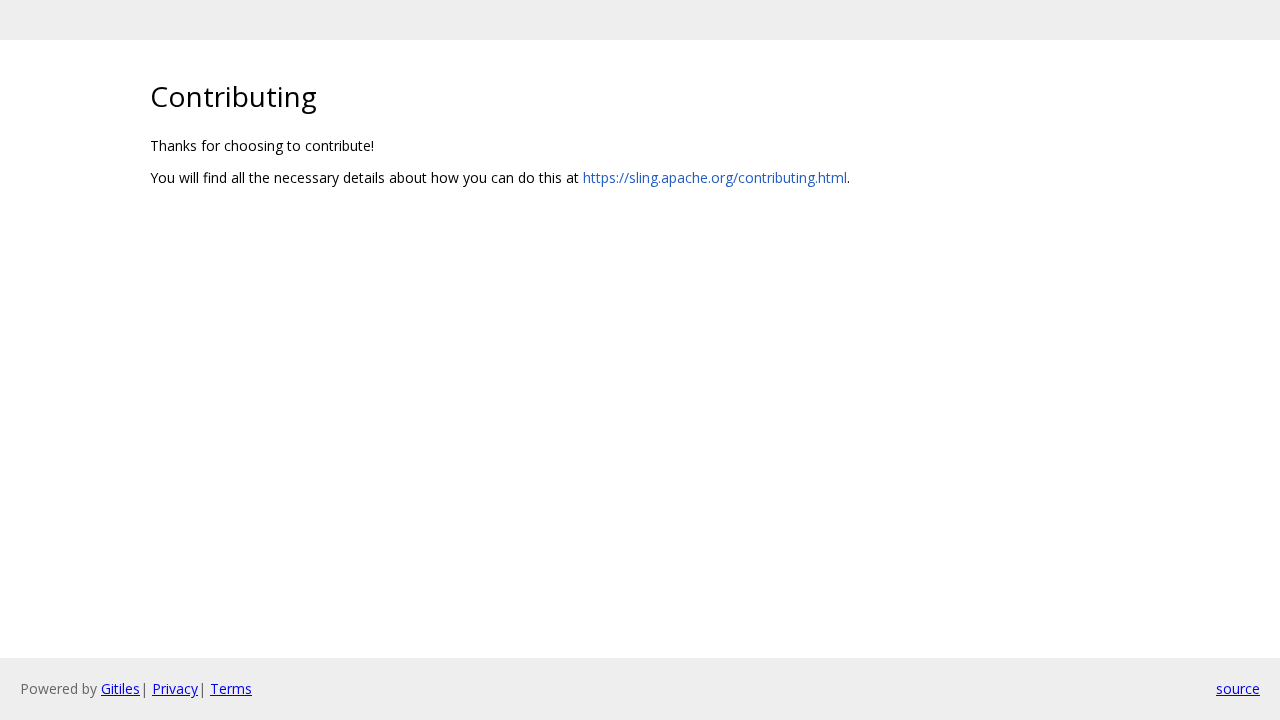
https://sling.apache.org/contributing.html (715, 177)
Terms (231, 688)
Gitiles (120, 688)
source (1238, 688)
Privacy (175, 688)
